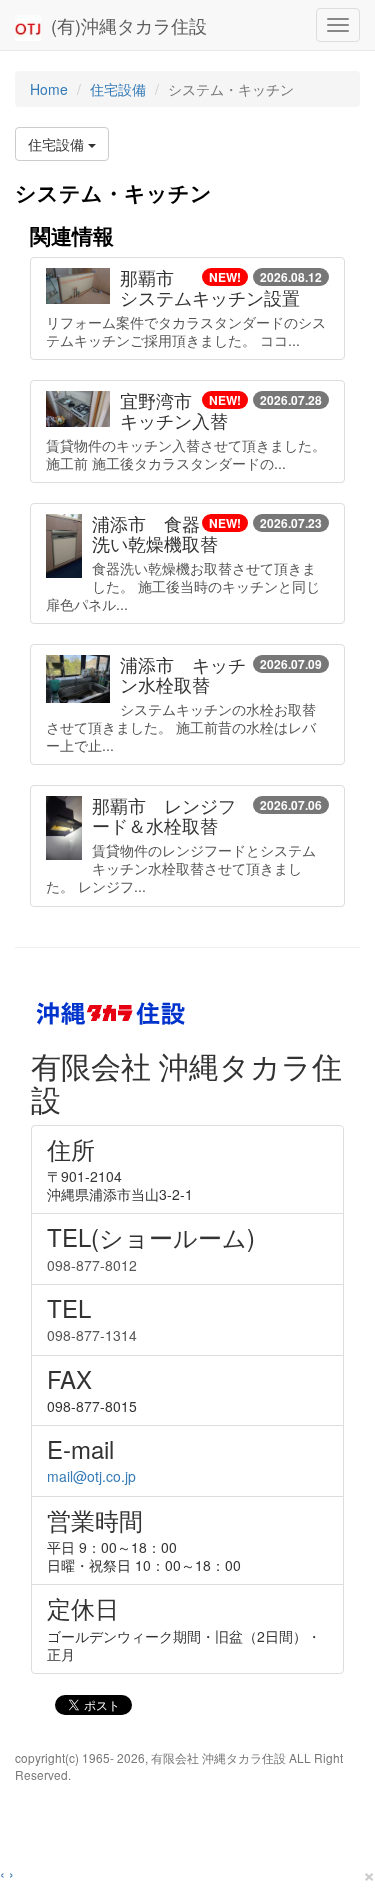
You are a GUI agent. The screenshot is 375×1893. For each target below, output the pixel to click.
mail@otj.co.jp (91, 1476)
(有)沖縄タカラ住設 (124, 25)
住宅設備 (118, 89)
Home (49, 89)
